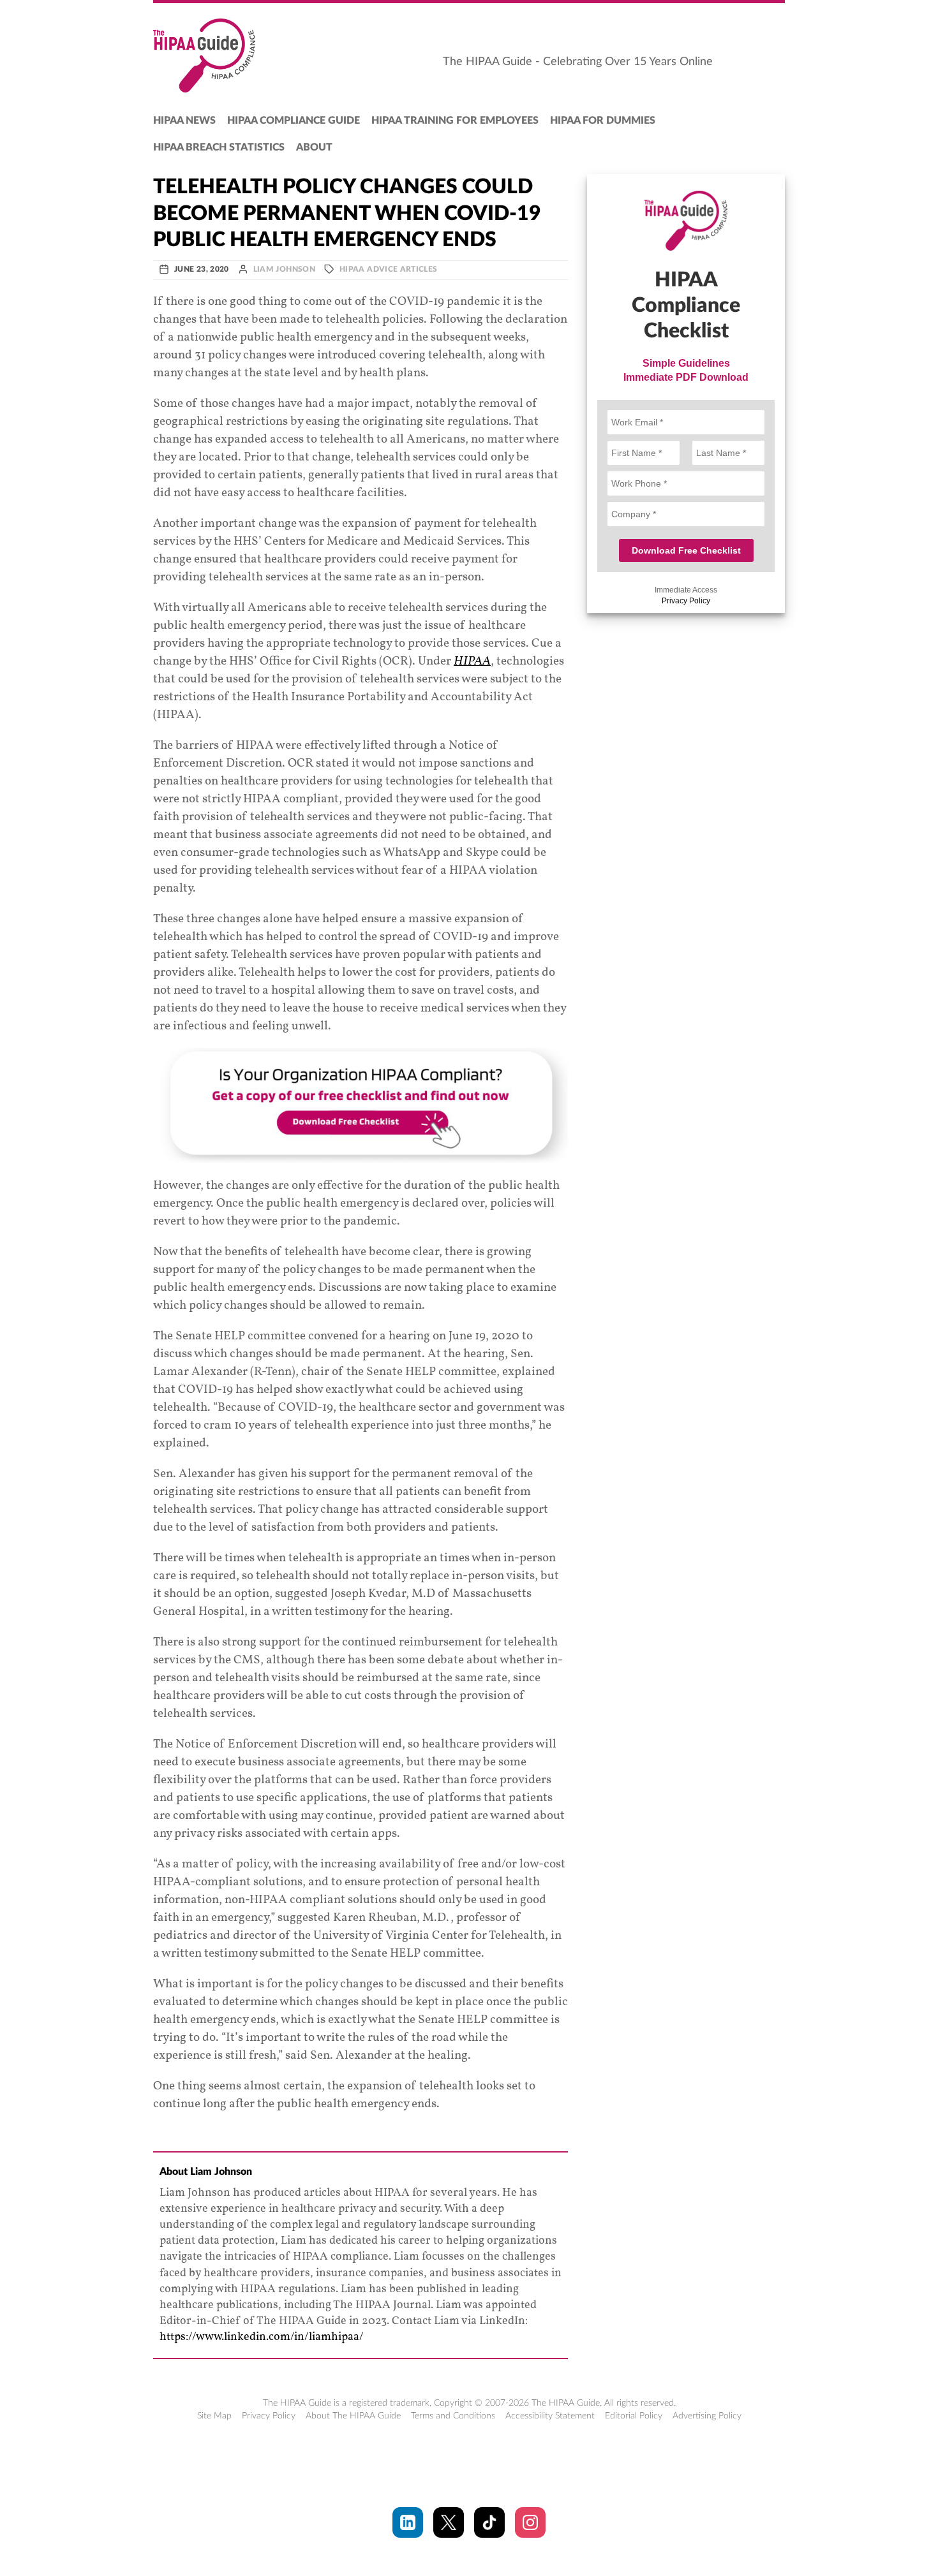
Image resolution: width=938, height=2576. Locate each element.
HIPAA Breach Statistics (219, 147)
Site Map (214, 2416)
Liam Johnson (284, 269)
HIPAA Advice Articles (389, 269)
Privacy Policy (686, 601)
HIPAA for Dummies (603, 121)
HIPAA (472, 661)
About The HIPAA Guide (353, 2416)
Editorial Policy (634, 2416)
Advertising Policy (707, 2416)
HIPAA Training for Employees (455, 121)
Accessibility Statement (550, 2416)
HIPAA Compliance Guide (294, 121)
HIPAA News (184, 121)
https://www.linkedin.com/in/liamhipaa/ (262, 2337)
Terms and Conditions (453, 2416)
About (314, 147)
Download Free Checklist (686, 550)
